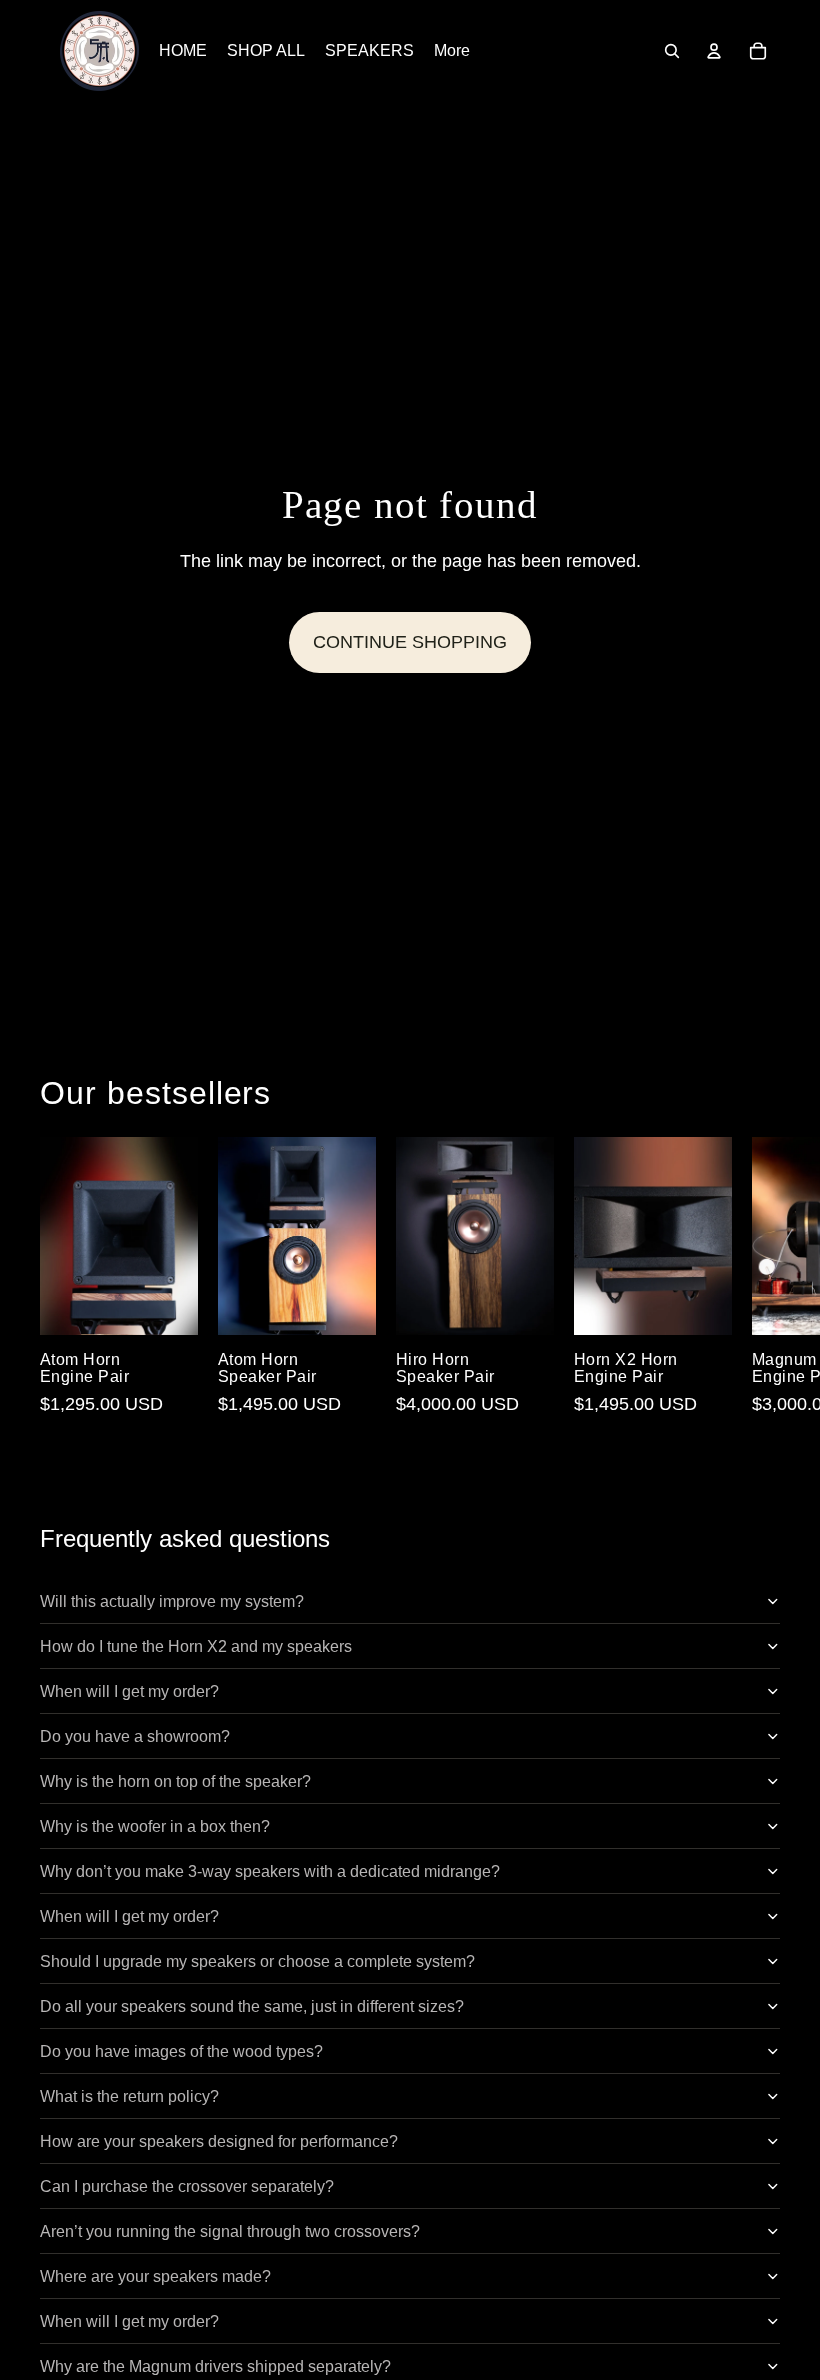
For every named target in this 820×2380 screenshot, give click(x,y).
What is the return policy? (129, 2096)
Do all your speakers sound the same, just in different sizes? (252, 2006)
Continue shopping (410, 642)
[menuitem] (452, 51)
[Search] (672, 51)
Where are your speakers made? (155, 2276)
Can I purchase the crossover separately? (187, 2186)
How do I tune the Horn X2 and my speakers (196, 1646)
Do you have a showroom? (135, 1736)
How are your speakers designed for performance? (219, 2141)
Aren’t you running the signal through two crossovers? (230, 2231)
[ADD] (167, 1303)
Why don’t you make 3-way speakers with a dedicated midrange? (270, 1871)
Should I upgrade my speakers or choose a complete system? (257, 1961)
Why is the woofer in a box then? (155, 1826)
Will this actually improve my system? (172, 1601)
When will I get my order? (129, 1691)
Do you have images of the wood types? (181, 2051)
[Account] (714, 51)
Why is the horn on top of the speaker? (175, 1781)
